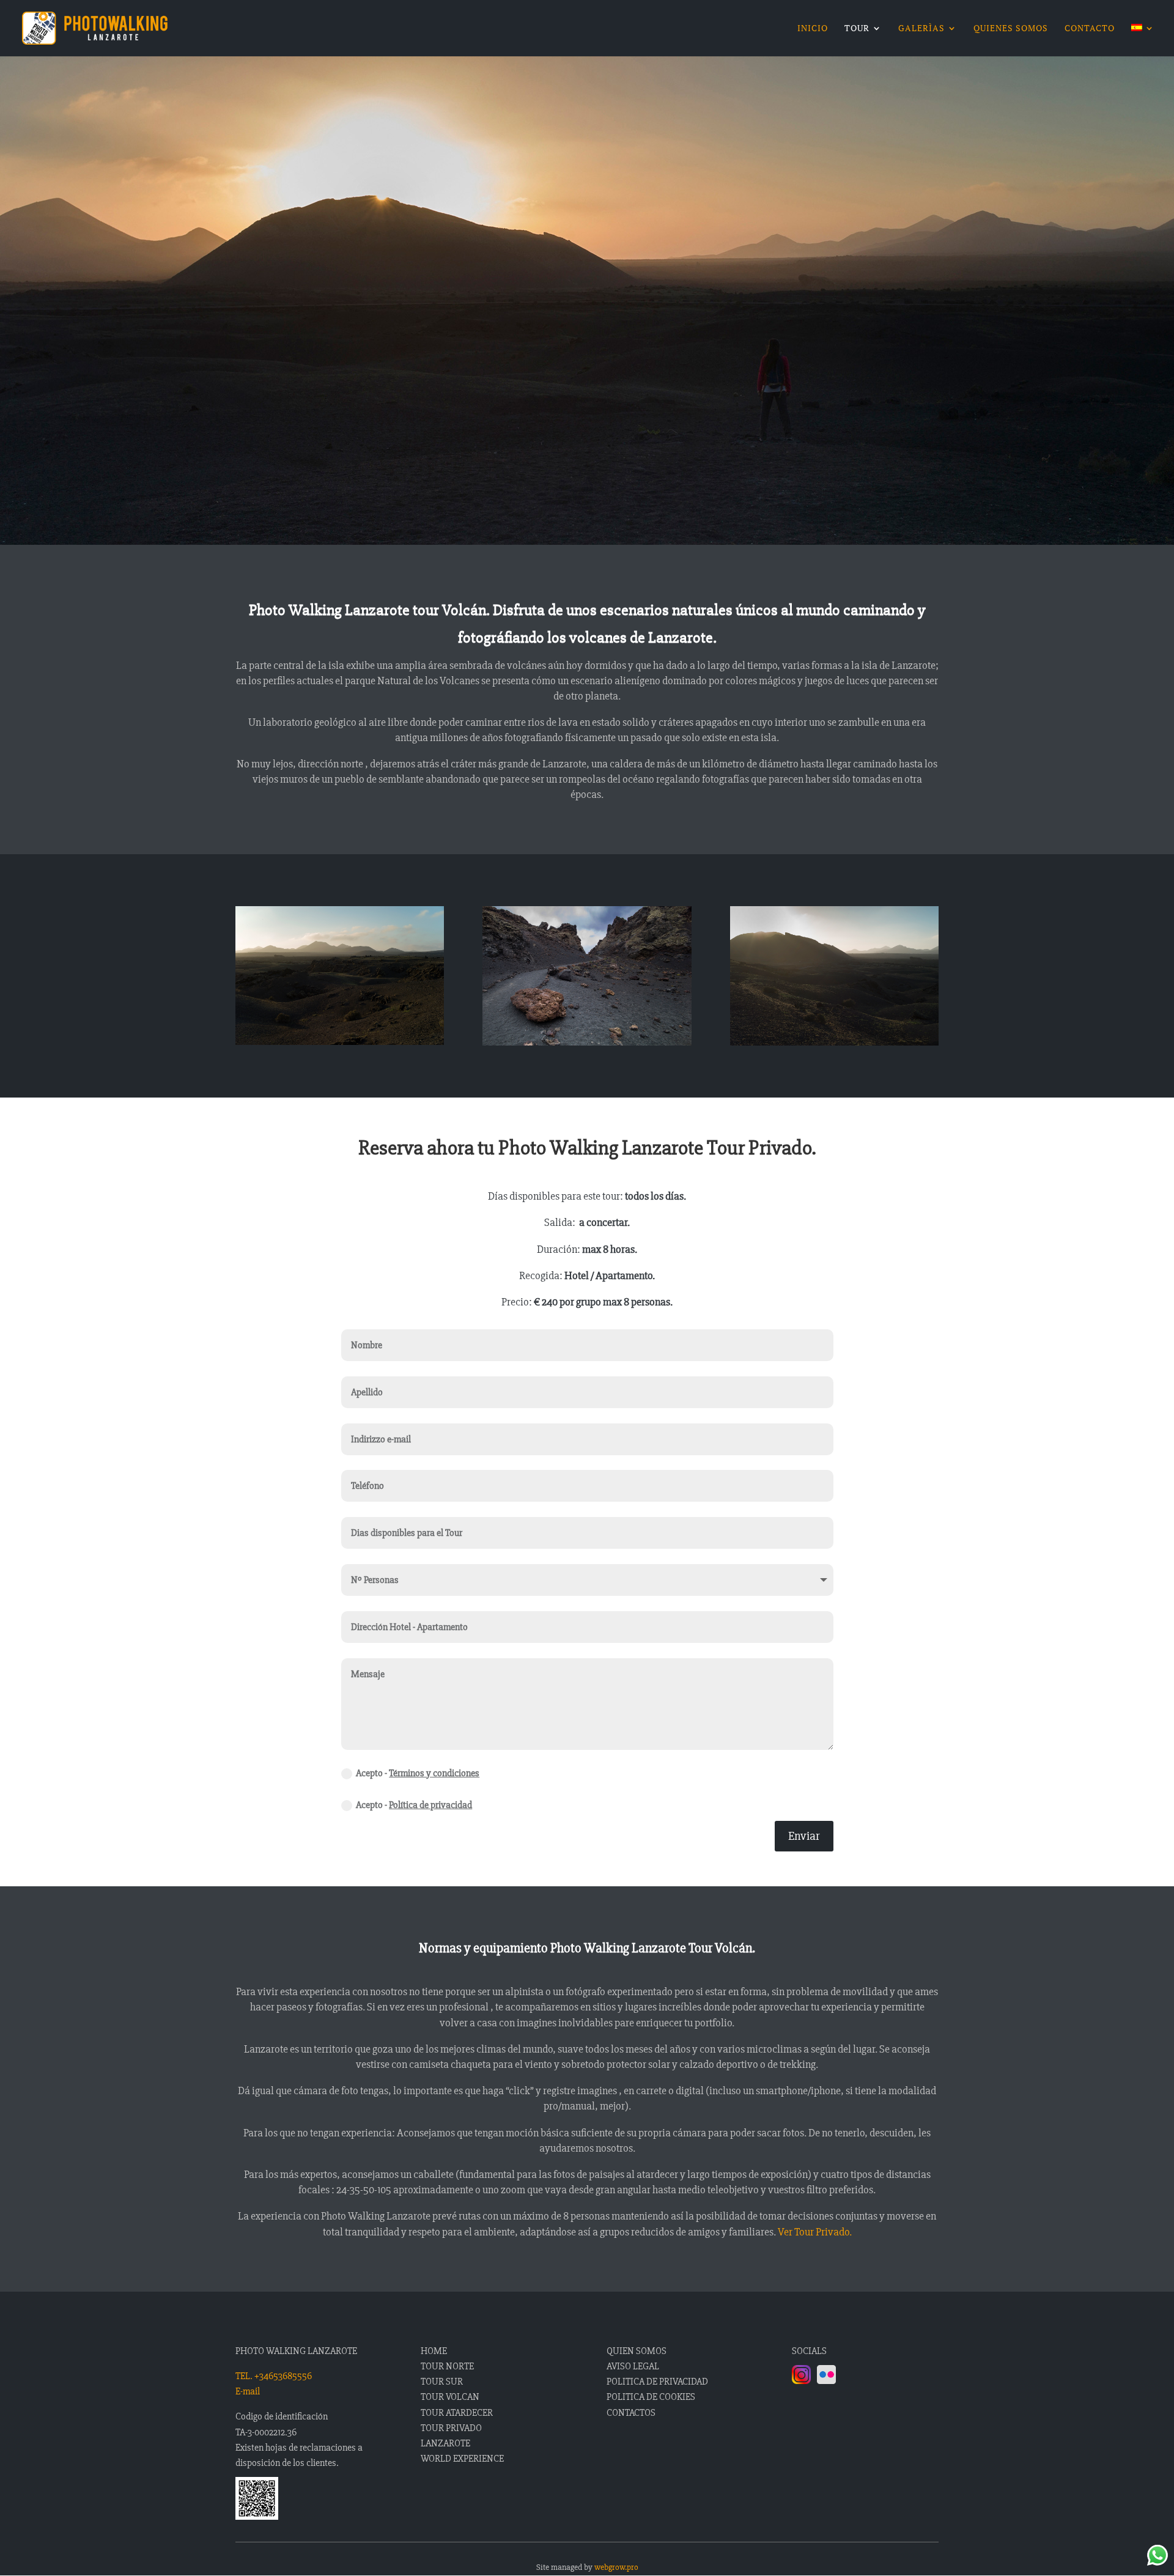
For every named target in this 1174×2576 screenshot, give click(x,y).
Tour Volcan (450, 2397)
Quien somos (637, 2351)
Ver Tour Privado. (815, 2232)
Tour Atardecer (457, 2413)
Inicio (813, 29)
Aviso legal (633, 2366)
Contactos (631, 2413)
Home (434, 2351)
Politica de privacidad (657, 2382)
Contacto (1090, 29)
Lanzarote (445, 2443)
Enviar (804, 1836)
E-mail (248, 2391)
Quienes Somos (1011, 29)
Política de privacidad (430, 1805)
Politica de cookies (651, 2397)
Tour (857, 29)
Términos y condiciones (434, 1773)
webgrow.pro (616, 2567)
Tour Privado (451, 2428)
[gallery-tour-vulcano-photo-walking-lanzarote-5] (834, 1042)
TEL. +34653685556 (274, 2376)
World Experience (462, 2459)
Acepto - (418, 1773)
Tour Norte (447, 2366)
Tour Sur (442, 2382)
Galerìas (921, 29)
